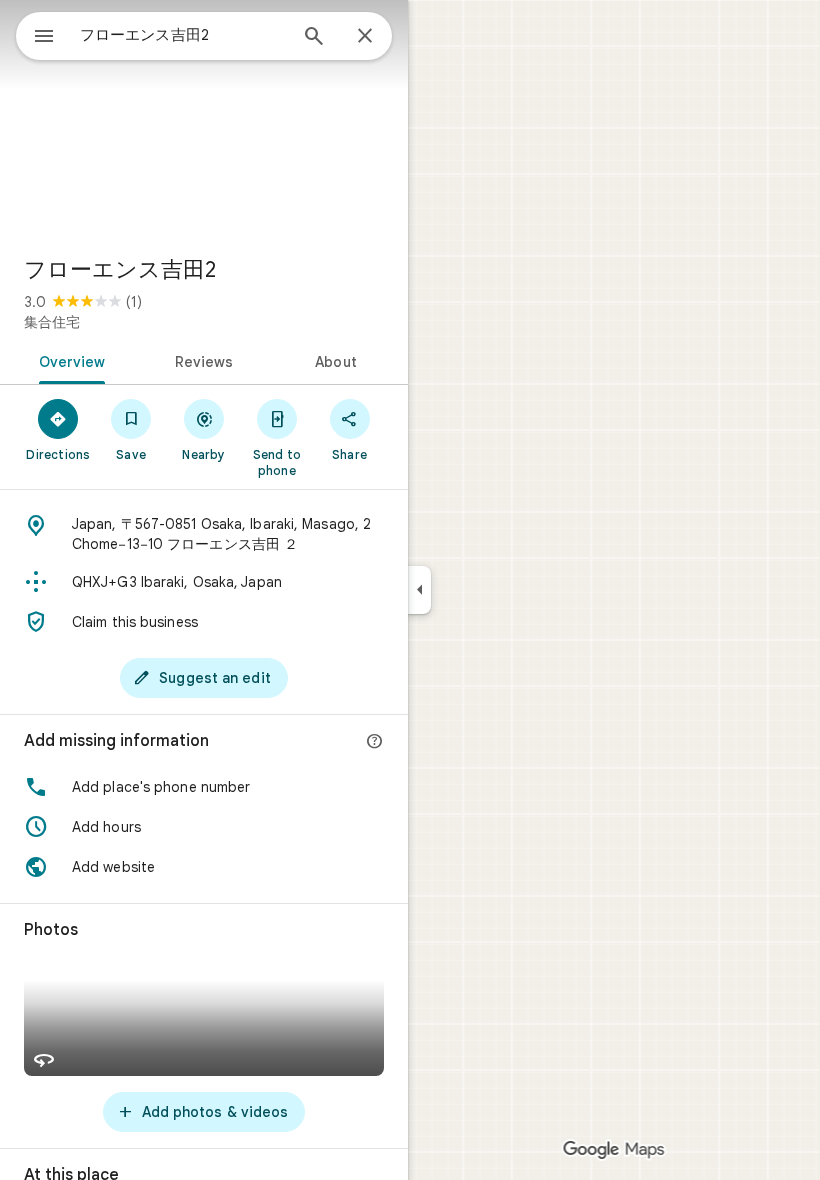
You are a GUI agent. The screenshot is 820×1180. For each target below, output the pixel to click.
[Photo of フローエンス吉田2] (204, 120)
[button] (204, 787)
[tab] (68, 360)
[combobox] (183, 35)
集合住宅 (52, 322)
